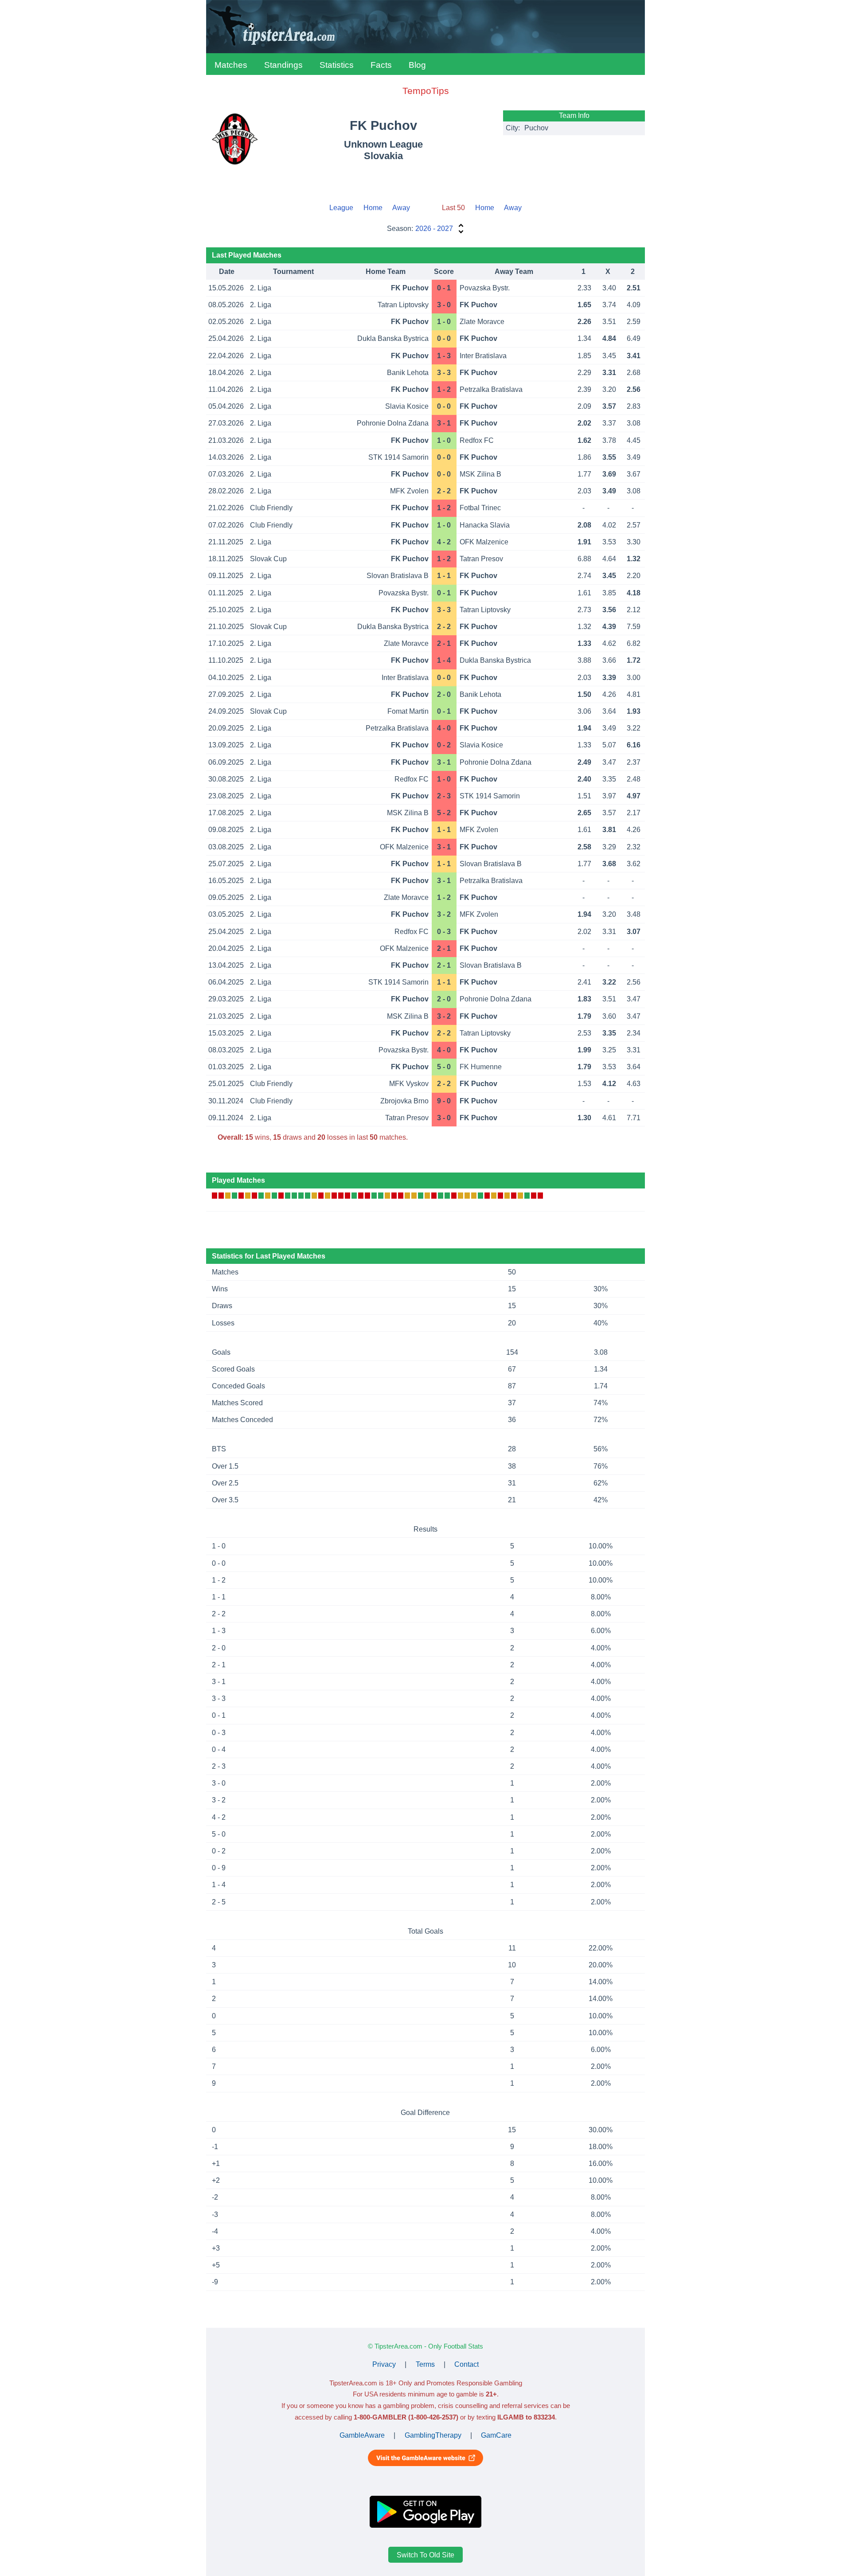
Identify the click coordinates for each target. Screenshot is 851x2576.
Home (373, 208)
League (341, 208)
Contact (466, 2364)
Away (401, 208)
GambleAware (362, 2435)
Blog (417, 65)
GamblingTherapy (433, 2435)
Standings (283, 65)
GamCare (496, 2435)
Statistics (337, 65)
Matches (231, 65)
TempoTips (426, 91)
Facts (381, 65)
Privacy (384, 2364)
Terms (425, 2364)
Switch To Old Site (425, 2555)
